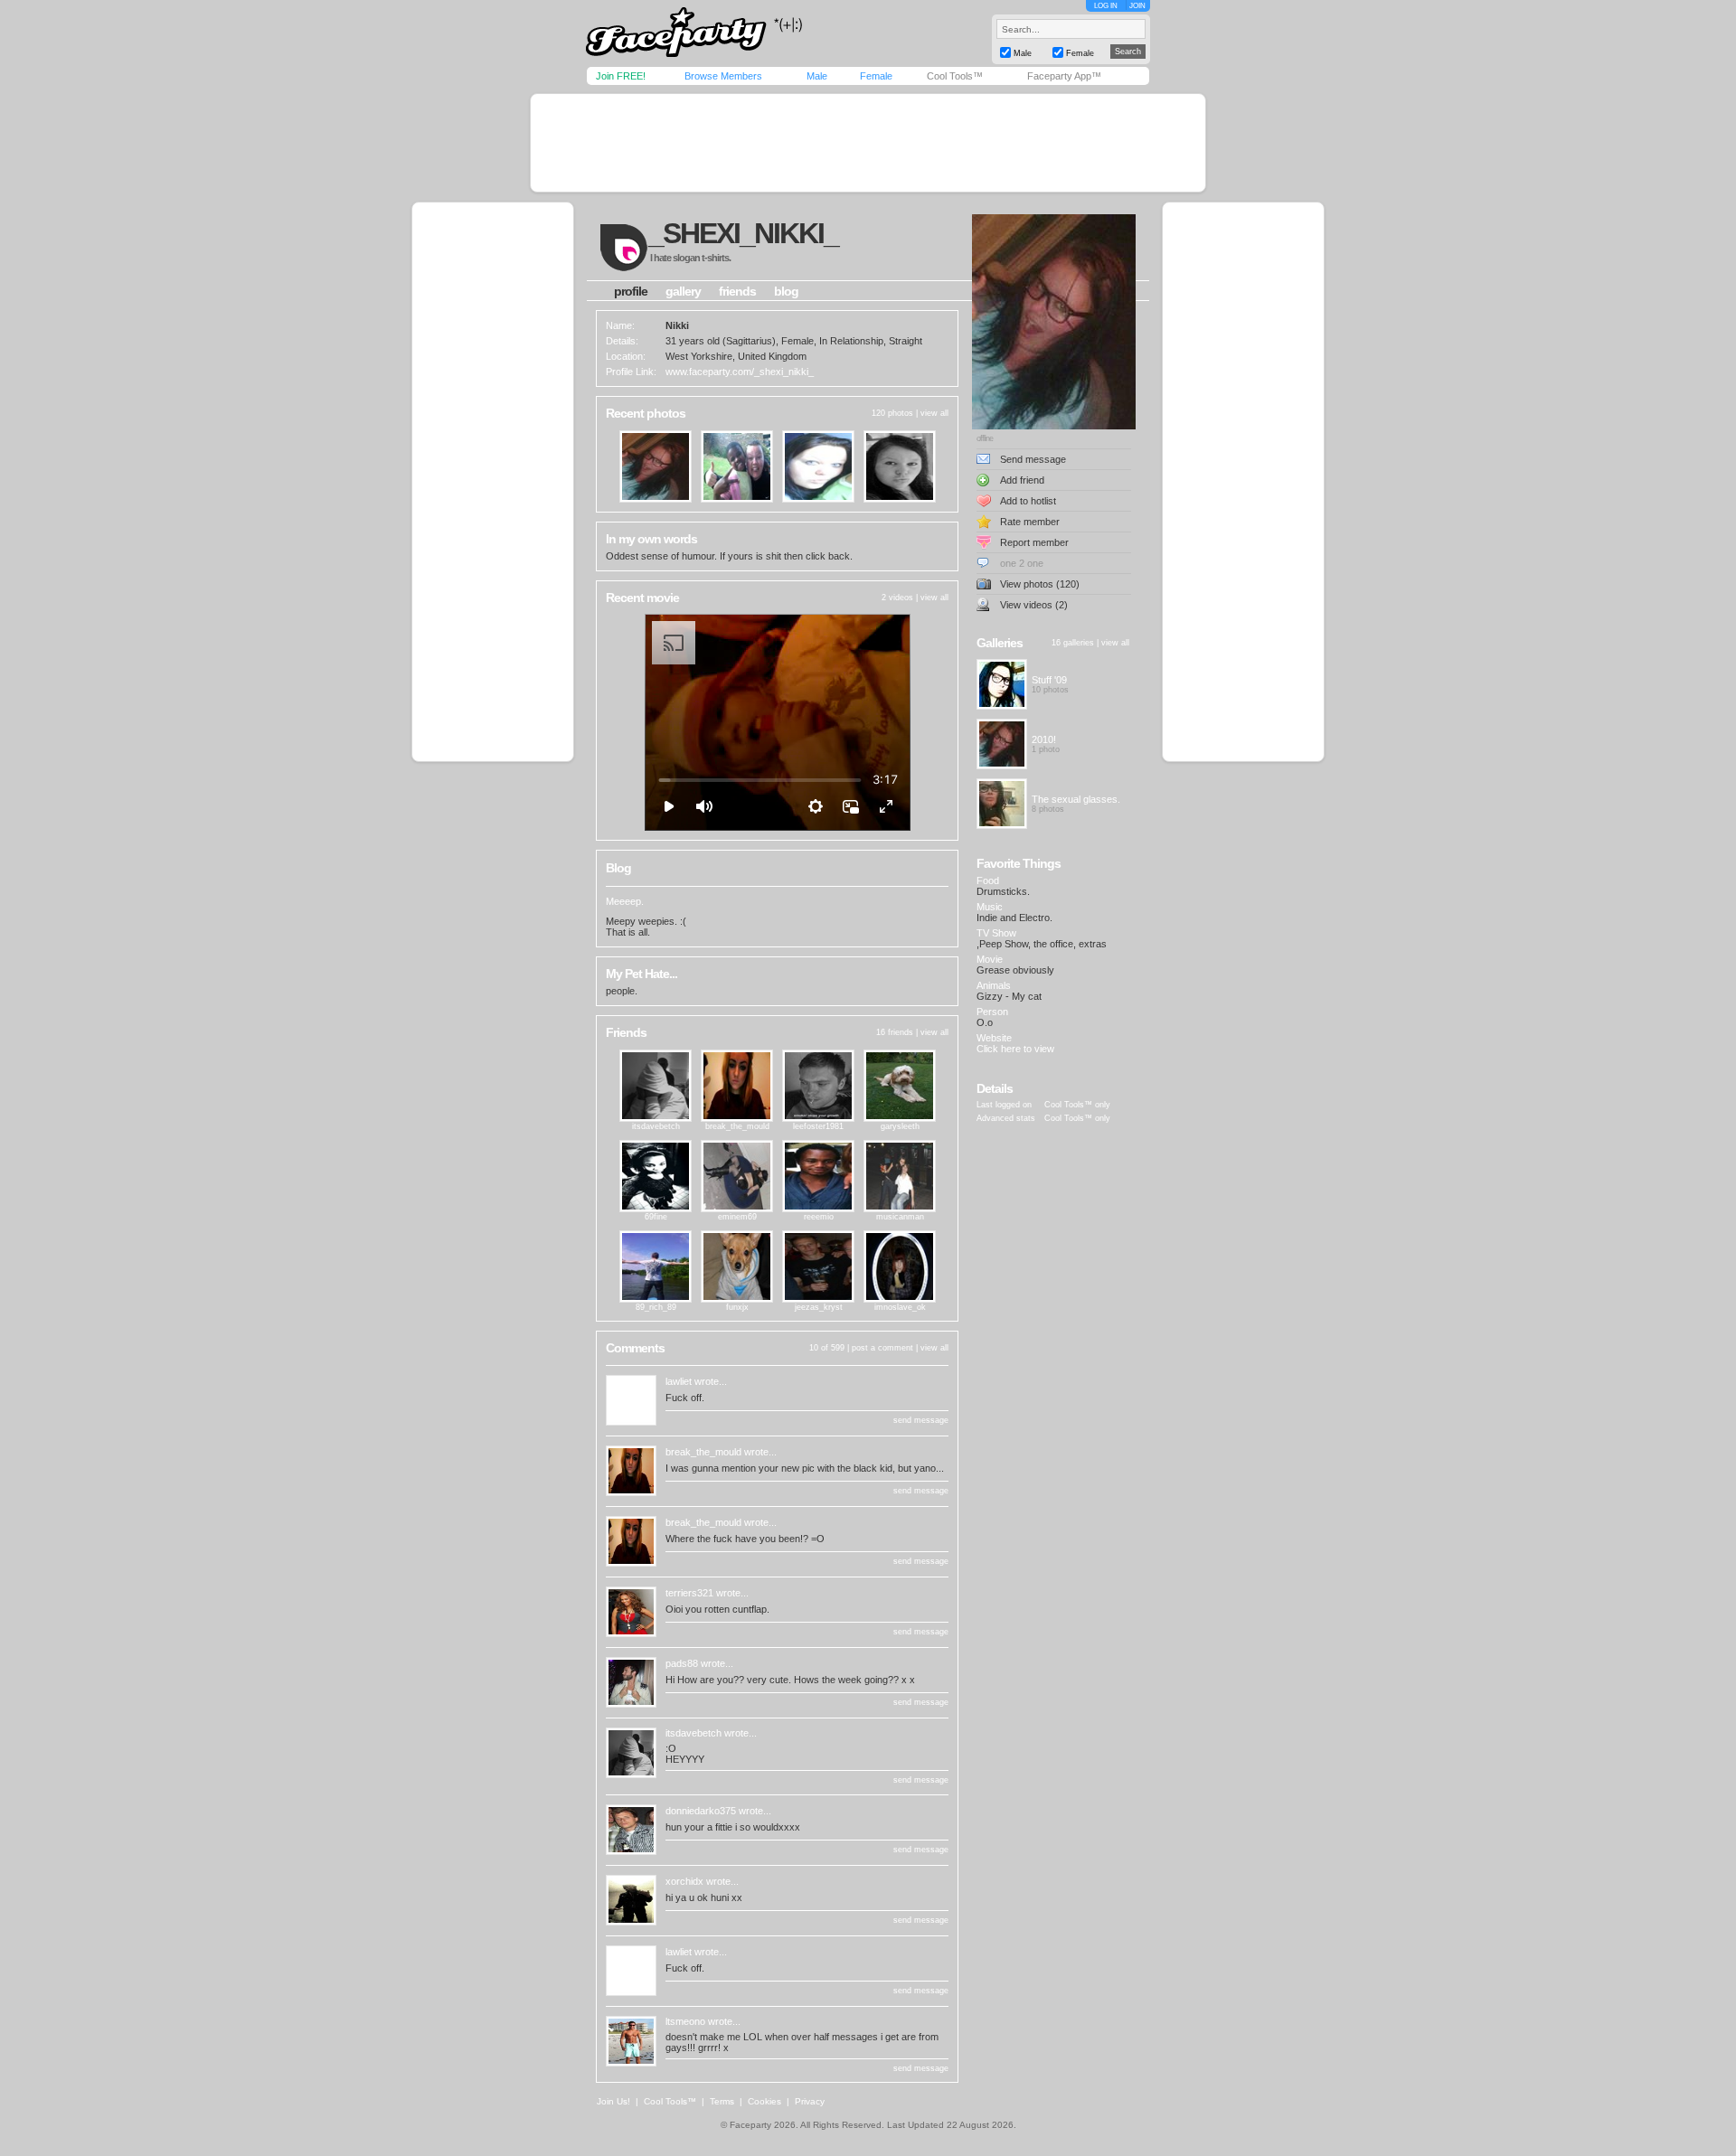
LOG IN (1106, 6)
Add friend (1022, 480)
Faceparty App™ (1064, 76)
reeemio (819, 1217)
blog (786, 291)
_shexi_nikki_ (743, 233)
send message (921, 1420)
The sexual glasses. (1076, 799)
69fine (656, 1217)
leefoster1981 (818, 1126)
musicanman (900, 1217)
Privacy (810, 2101)
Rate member (1030, 522)
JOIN (1137, 6)
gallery (683, 291)
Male (817, 76)
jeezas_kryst (819, 1307)
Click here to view (1015, 1049)
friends (737, 291)
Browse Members (723, 76)
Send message (1033, 459)
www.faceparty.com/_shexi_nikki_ (740, 372)
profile (631, 291)
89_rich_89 (656, 1307)
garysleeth (900, 1126)
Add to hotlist (1028, 501)
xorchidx (684, 1881)
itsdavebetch (656, 1126)
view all (934, 413)
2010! (1044, 739)
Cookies (764, 2101)
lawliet (679, 1381)
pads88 (682, 1663)
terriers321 (689, 1593)
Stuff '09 (1049, 680)
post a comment (882, 1348)
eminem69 (737, 1217)
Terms (722, 2101)
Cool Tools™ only (1077, 1105)
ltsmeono (685, 2021)
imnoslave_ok (900, 1307)
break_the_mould (737, 1126)
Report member (1034, 542)
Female (876, 76)
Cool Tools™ (955, 76)
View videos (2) (1034, 605)
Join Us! (613, 2101)
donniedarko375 (701, 1811)
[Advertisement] (868, 143)
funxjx (737, 1307)
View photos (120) (1040, 584)
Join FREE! (621, 76)
